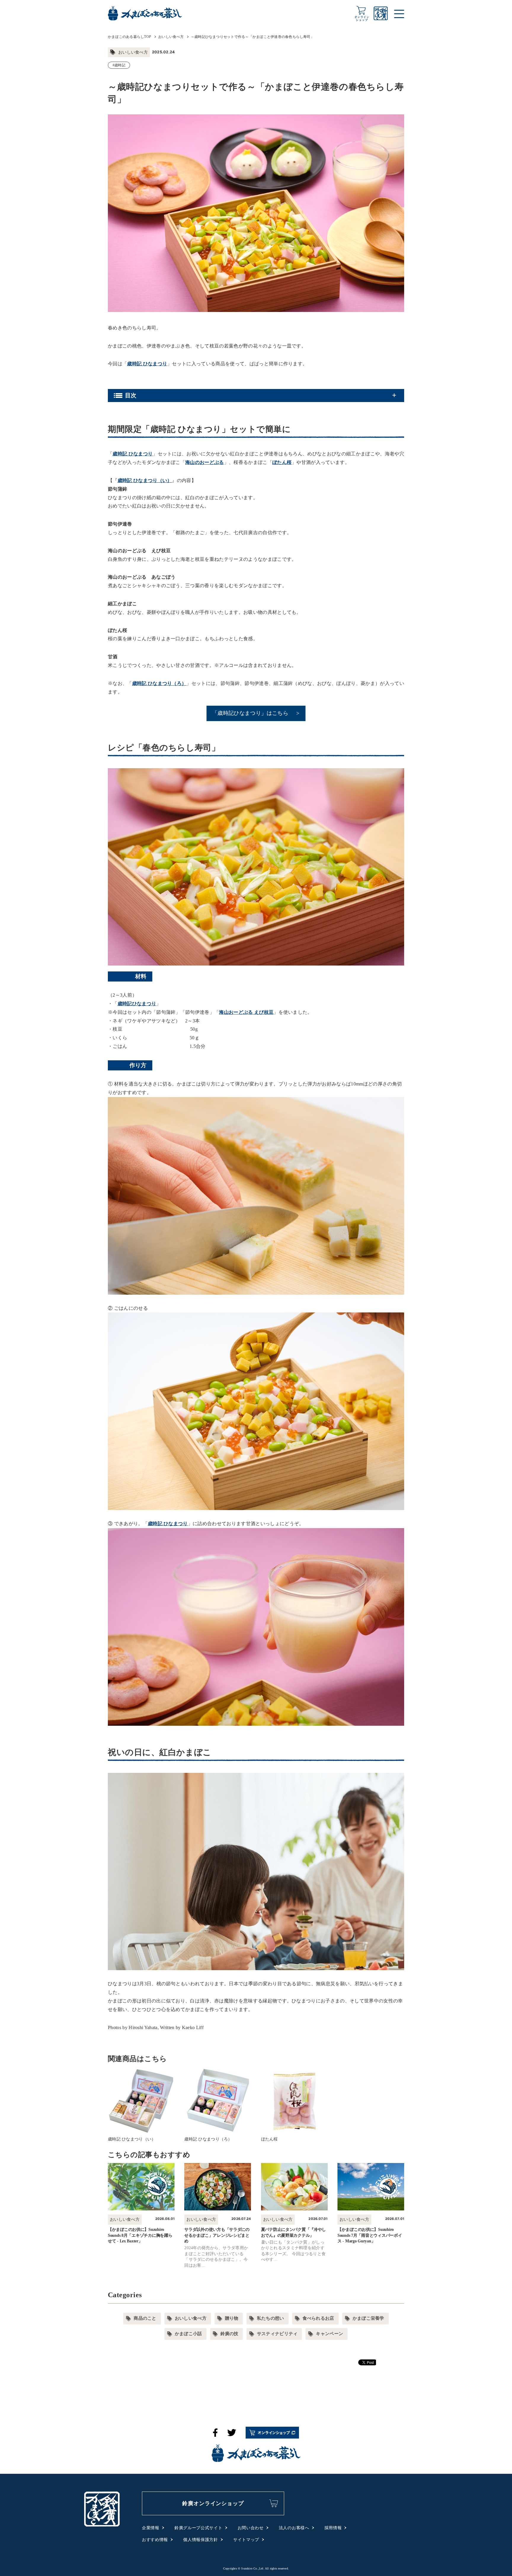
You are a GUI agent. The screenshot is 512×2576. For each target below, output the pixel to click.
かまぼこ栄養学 (368, 2318)
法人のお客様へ (294, 2528)
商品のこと (145, 2318)
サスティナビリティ (277, 2334)
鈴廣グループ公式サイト (199, 2528)
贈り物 (232, 2318)
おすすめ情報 (155, 2540)
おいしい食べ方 (171, 37)
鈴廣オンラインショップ (213, 2503)
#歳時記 (119, 65)
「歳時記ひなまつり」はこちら (250, 713)
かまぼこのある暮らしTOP (129, 37)
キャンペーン (329, 2334)
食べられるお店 (318, 2318)
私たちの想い (271, 2318)
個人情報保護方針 (201, 2540)
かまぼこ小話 (188, 2334)
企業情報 (151, 2528)
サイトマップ (246, 2540)
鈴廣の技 (229, 2334)
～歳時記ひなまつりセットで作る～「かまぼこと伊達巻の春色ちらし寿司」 (252, 37)
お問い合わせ (251, 2528)
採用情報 (333, 2528)
